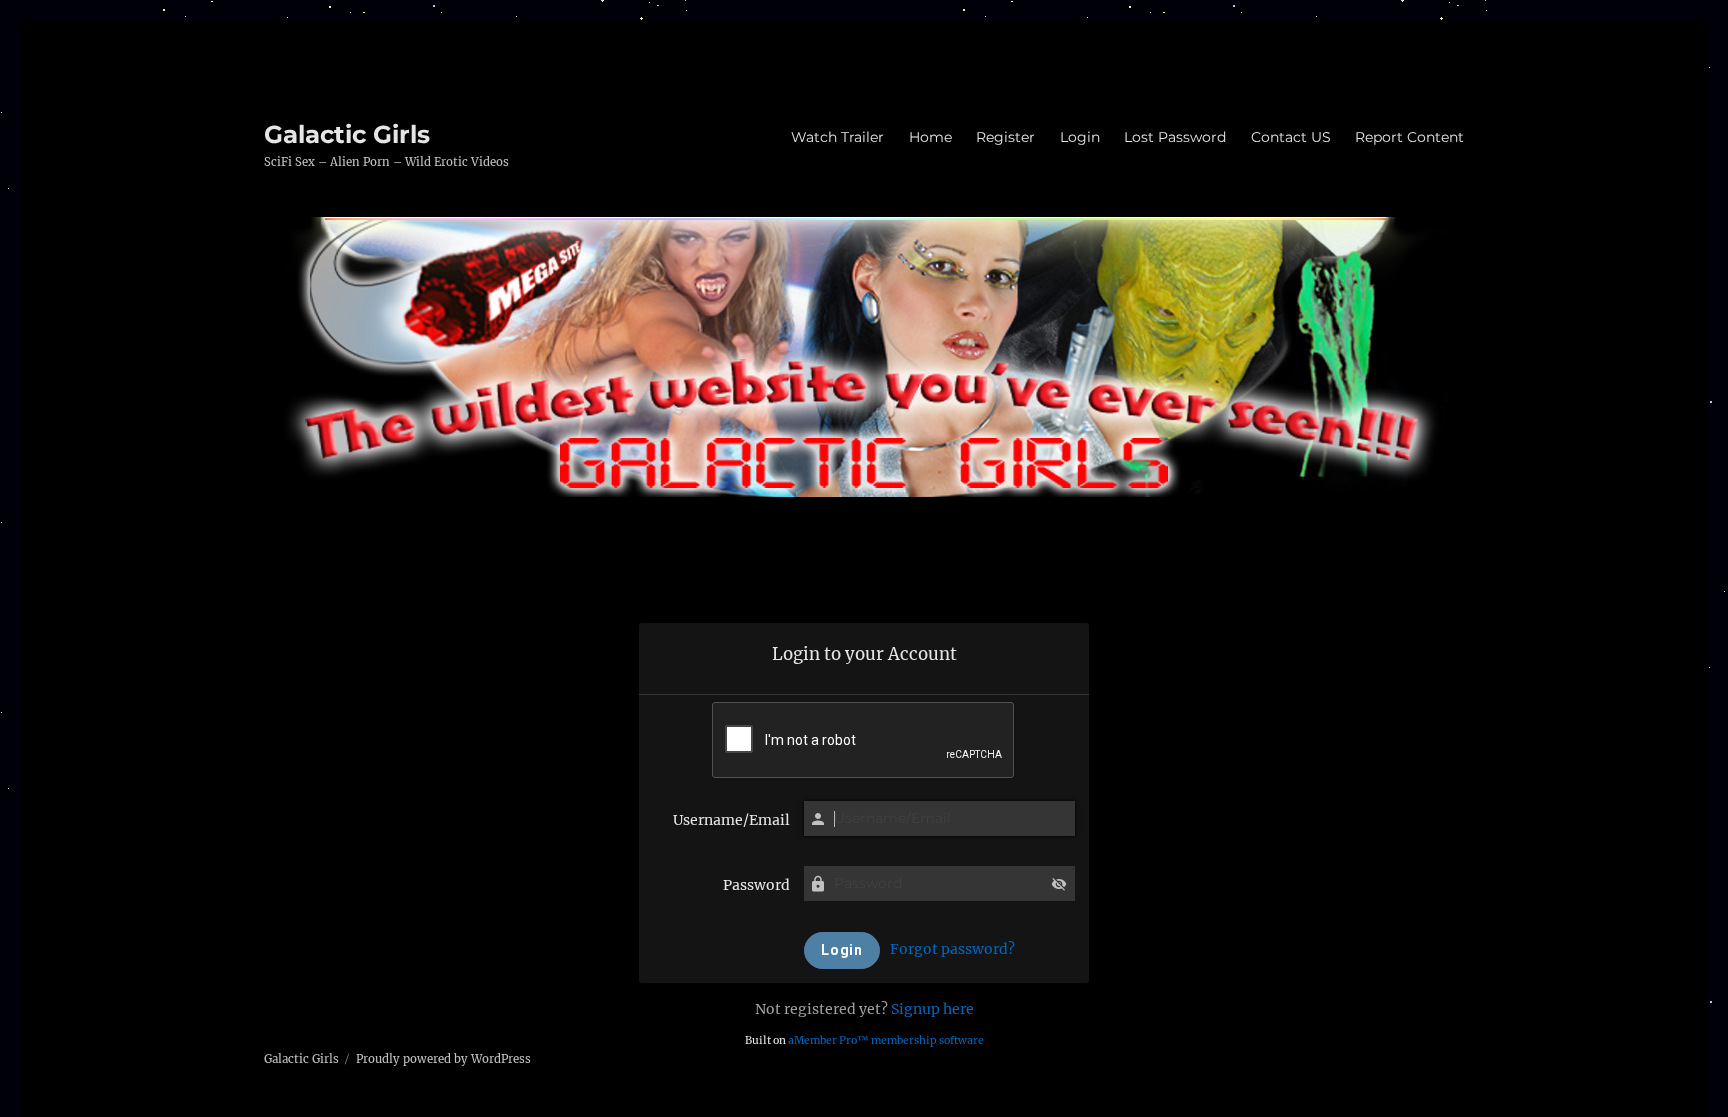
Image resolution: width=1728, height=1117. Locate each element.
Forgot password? (952, 949)
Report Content (1409, 137)
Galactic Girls (347, 134)
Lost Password (1175, 137)
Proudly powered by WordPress (443, 1059)
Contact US (1291, 137)
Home (930, 137)
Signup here (932, 1009)
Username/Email (731, 820)
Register (1005, 137)
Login (1080, 137)
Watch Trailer (837, 137)
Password (756, 885)
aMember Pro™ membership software (886, 1040)
